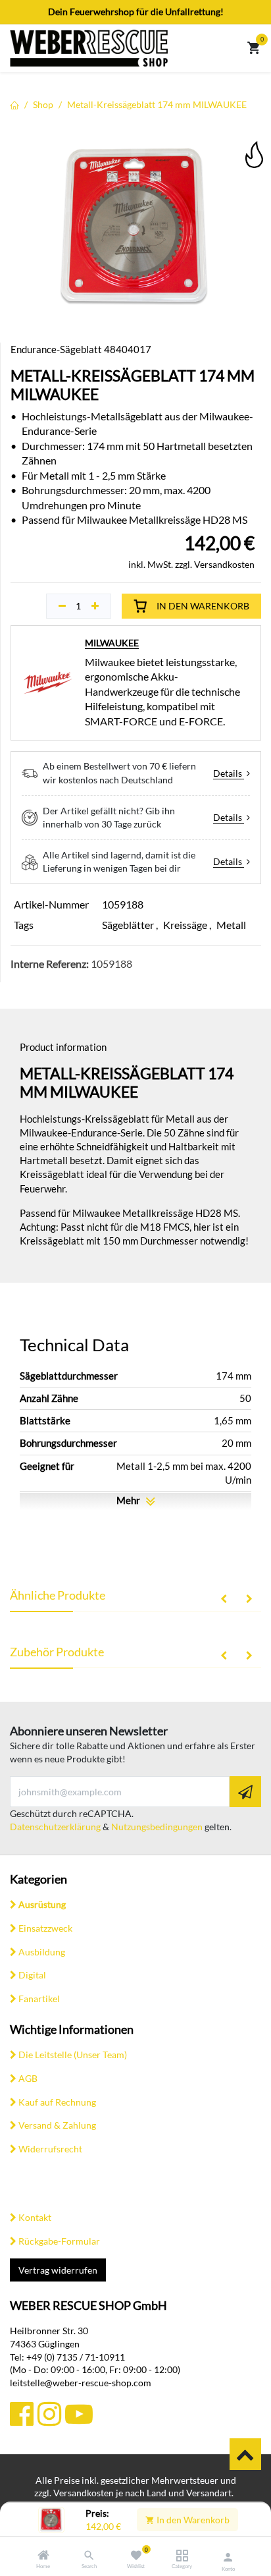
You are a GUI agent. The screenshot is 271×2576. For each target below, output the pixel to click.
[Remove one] (62, 606)
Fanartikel (39, 1999)
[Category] (182, 2556)
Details (229, 773)
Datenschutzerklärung (55, 1827)
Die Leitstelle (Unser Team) (73, 2055)
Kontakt (35, 2217)
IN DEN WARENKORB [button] (203, 606)
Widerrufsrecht (50, 2149)
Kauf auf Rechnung (57, 2102)
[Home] (43, 2556)
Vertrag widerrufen (58, 2270)
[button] (253, 145)
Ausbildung (42, 1952)
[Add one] (95, 606)
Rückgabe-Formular (59, 2241)
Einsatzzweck (45, 1928)
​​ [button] (245, 2454)
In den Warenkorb (192, 2520)
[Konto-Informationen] (228, 2557)
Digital (32, 1975)
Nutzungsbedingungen (157, 1827)
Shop (43, 104)
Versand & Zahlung (57, 2125)
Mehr (129, 1500)
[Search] (89, 2556)
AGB (28, 2078)
